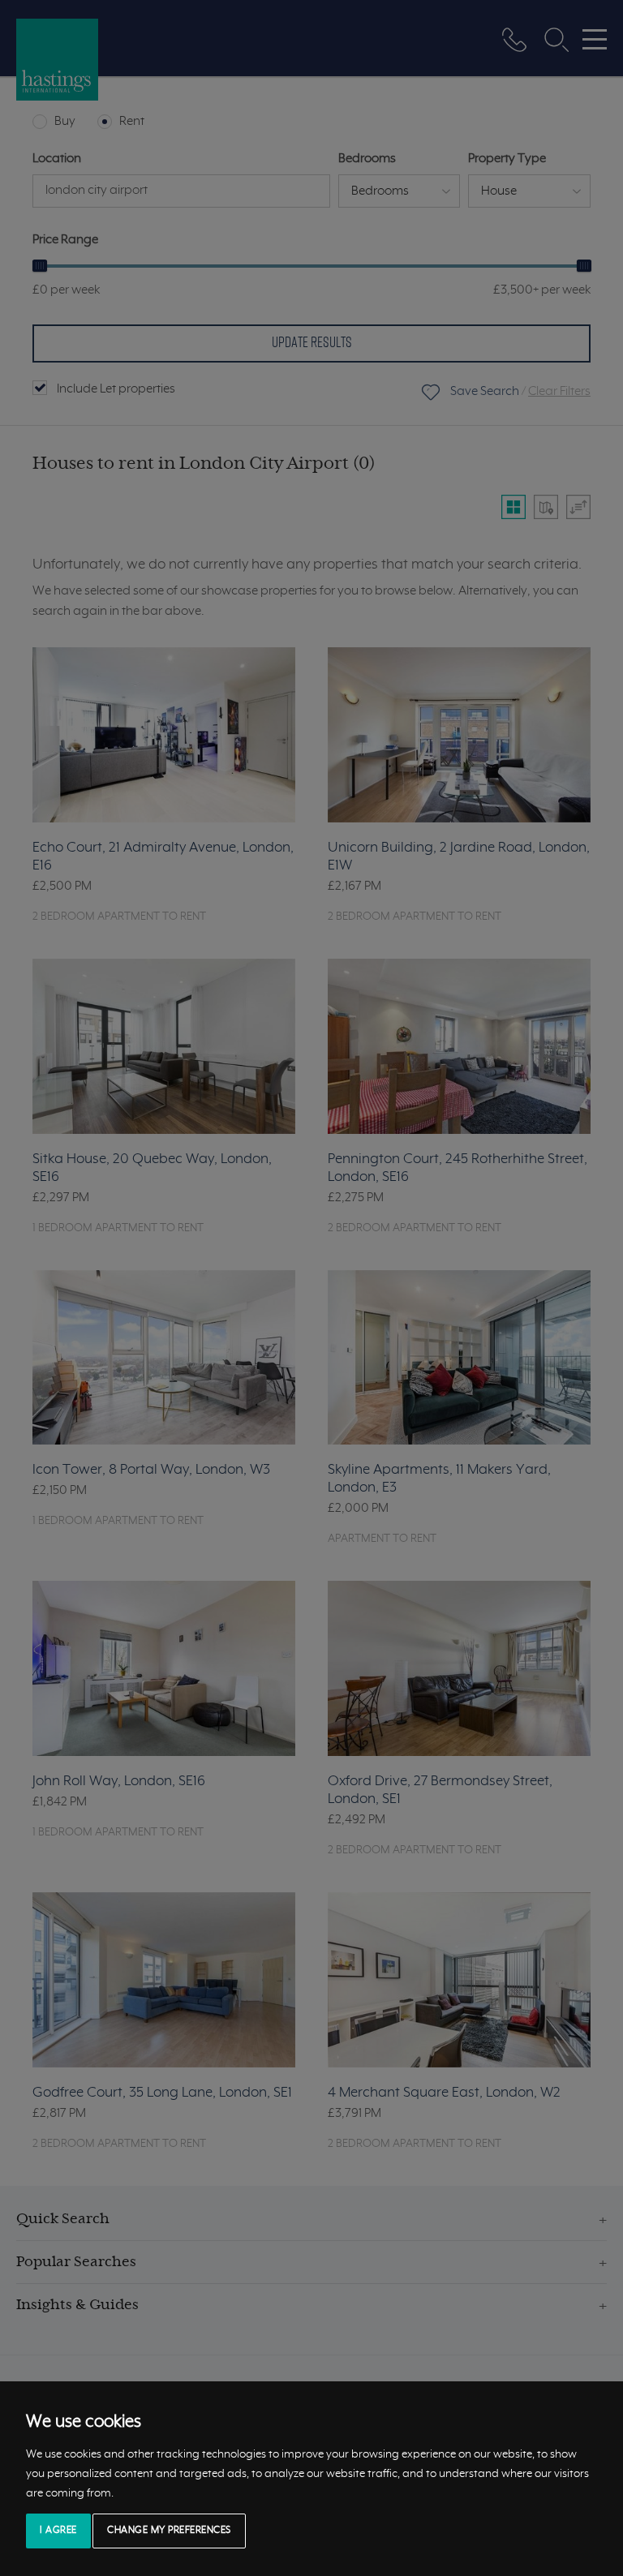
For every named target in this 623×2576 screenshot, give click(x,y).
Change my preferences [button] (169, 2531)
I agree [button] (58, 2531)
